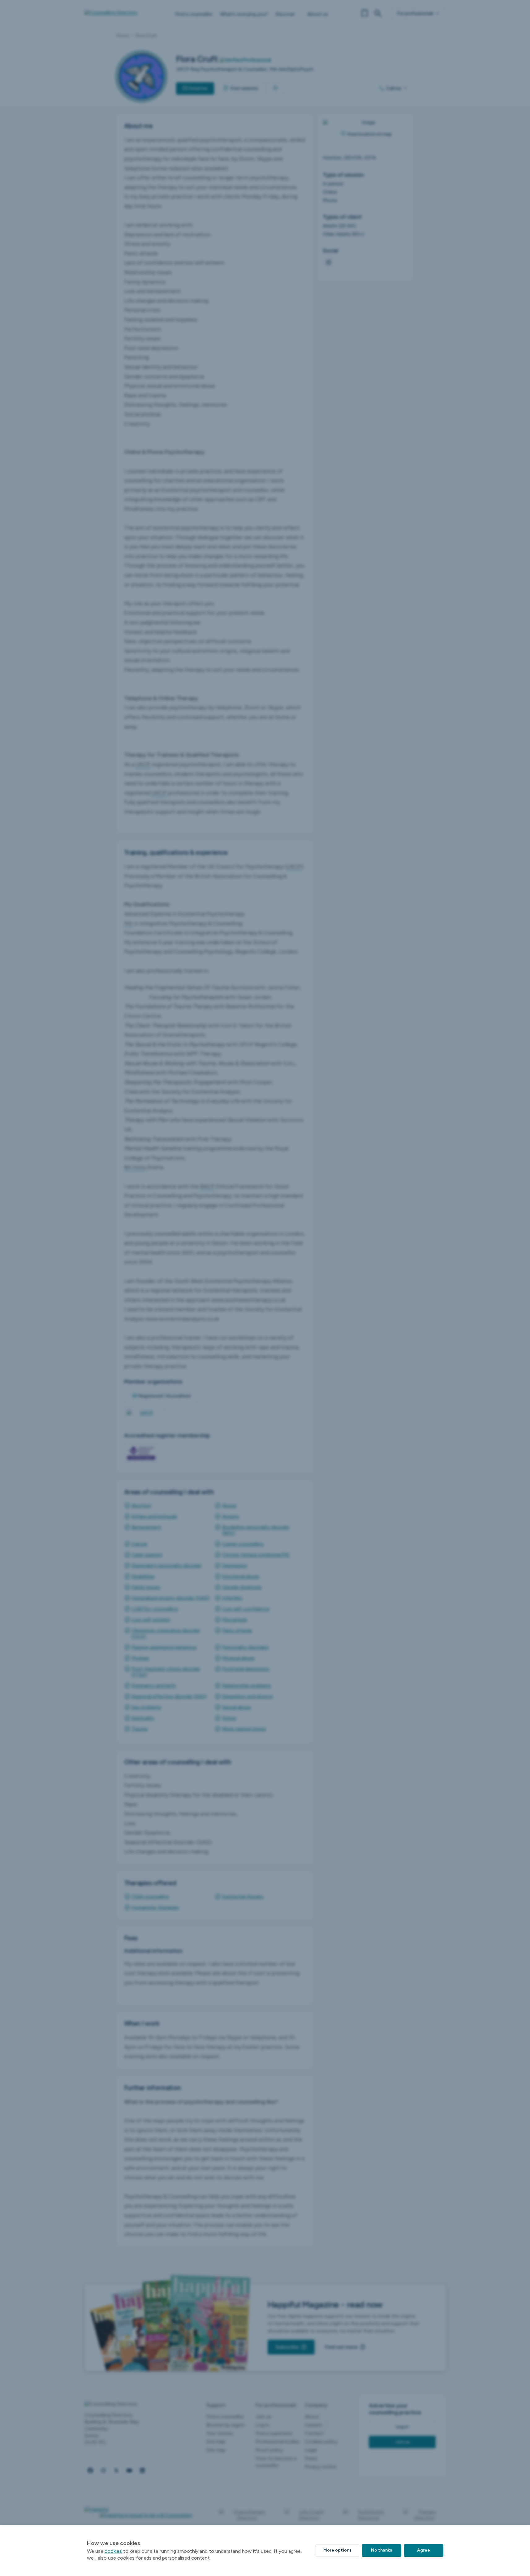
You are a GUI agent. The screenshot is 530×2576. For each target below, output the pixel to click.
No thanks (381, 2550)
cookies (113, 2551)
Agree (424, 2550)
